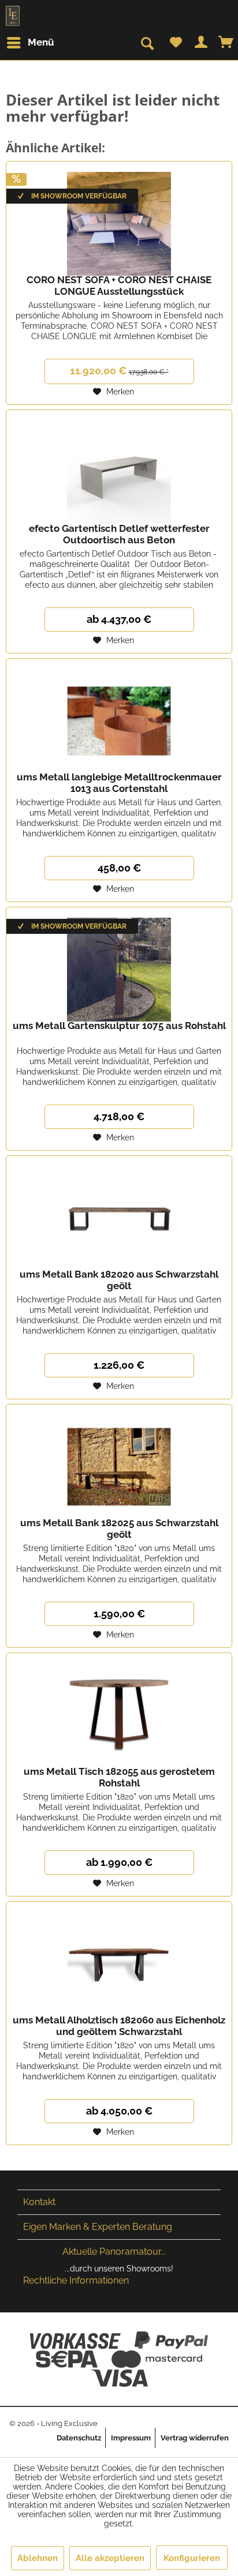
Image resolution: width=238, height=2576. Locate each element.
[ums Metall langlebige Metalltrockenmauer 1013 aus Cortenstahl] (119, 716)
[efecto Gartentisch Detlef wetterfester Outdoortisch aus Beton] (119, 468)
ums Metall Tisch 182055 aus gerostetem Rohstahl (119, 1777)
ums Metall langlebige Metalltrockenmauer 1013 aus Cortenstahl (119, 783)
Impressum (131, 2438)
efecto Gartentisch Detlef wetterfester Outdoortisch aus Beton (119, 534)
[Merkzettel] (176, 43)
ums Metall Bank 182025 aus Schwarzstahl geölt (119, 1529)
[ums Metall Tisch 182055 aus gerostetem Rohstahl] (119, 1711)
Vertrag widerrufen (195, 2438)
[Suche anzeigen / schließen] (147, 44)
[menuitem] (34, 43)
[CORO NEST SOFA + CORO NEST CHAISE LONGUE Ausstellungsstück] (119, 219)
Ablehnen (38, 2558)
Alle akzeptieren (110, 2558)
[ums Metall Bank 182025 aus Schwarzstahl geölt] (119, 1462)
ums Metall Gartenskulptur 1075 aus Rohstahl (119, 1026)
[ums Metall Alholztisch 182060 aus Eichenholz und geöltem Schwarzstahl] (119, 1959)
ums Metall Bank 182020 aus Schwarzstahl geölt (119, 1280)
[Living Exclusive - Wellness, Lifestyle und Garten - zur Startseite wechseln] (13, 16)
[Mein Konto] (201, 43)
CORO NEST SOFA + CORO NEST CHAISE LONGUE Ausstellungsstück (119, 286)
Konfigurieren (192, 2558)
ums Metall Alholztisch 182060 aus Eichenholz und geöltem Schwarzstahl (119, 2026)
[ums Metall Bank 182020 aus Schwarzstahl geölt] (119, 1214)
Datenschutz (79, 2438)
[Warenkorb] (226, 43)
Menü (41, 42)
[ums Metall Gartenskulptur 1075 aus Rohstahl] (119, 965)
